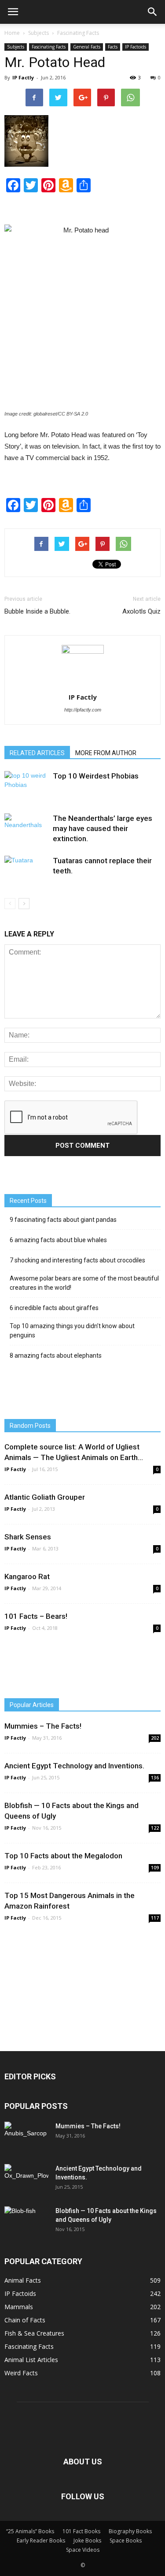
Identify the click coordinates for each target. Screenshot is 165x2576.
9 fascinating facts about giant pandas (63, 1220)
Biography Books (130, 2531)
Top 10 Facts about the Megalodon (63, 1856)
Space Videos (83, 2550)
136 (155, 1778)
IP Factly (23, 77)
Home (12, 33)
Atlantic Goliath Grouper (45, 1497)
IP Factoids (136, 47)
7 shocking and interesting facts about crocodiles (77, 1260)
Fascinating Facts (78, 33)
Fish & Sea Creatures (34, 2333)
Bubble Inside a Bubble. (37, 611)
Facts (113, 47)
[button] (153, 12)
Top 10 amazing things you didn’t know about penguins (72, 1331)
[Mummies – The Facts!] (26, 2137)
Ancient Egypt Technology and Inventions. (74, 1766)
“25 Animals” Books (30, 2531)
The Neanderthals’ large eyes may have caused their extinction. (103, 828)
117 (155, 1918)
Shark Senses (28, 1537)
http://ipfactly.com (83, 710)
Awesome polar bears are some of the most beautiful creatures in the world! (84, 1283)
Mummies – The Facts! (43, 1726)
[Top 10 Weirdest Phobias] (26, 786)
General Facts (87, 47)
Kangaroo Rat (27, 1576)
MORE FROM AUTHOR (106, 753)
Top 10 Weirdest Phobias (96, 776)
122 (155, 1828)
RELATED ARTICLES (37, 753)
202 (155, 1738)
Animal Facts (23, 2280)
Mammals (19, 2307)
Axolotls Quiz (141, 611)
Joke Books (87, 2540)
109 (155, 1868)
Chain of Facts (25, 2320)
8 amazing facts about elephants (56, 1355)
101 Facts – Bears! (36, 1616)
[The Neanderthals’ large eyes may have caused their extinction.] (26, 830)
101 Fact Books (81, 2531)
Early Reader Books (41, 2540)
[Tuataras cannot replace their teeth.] (26, 871)
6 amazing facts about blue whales (58, 1240)
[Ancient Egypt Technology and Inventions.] (26, 2178)
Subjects (38, 33)
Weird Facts (21, 2373)
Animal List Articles (31, 2360)
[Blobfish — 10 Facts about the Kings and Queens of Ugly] (26, 2221)
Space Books (126, 2540)
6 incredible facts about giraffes (54, 1308)
